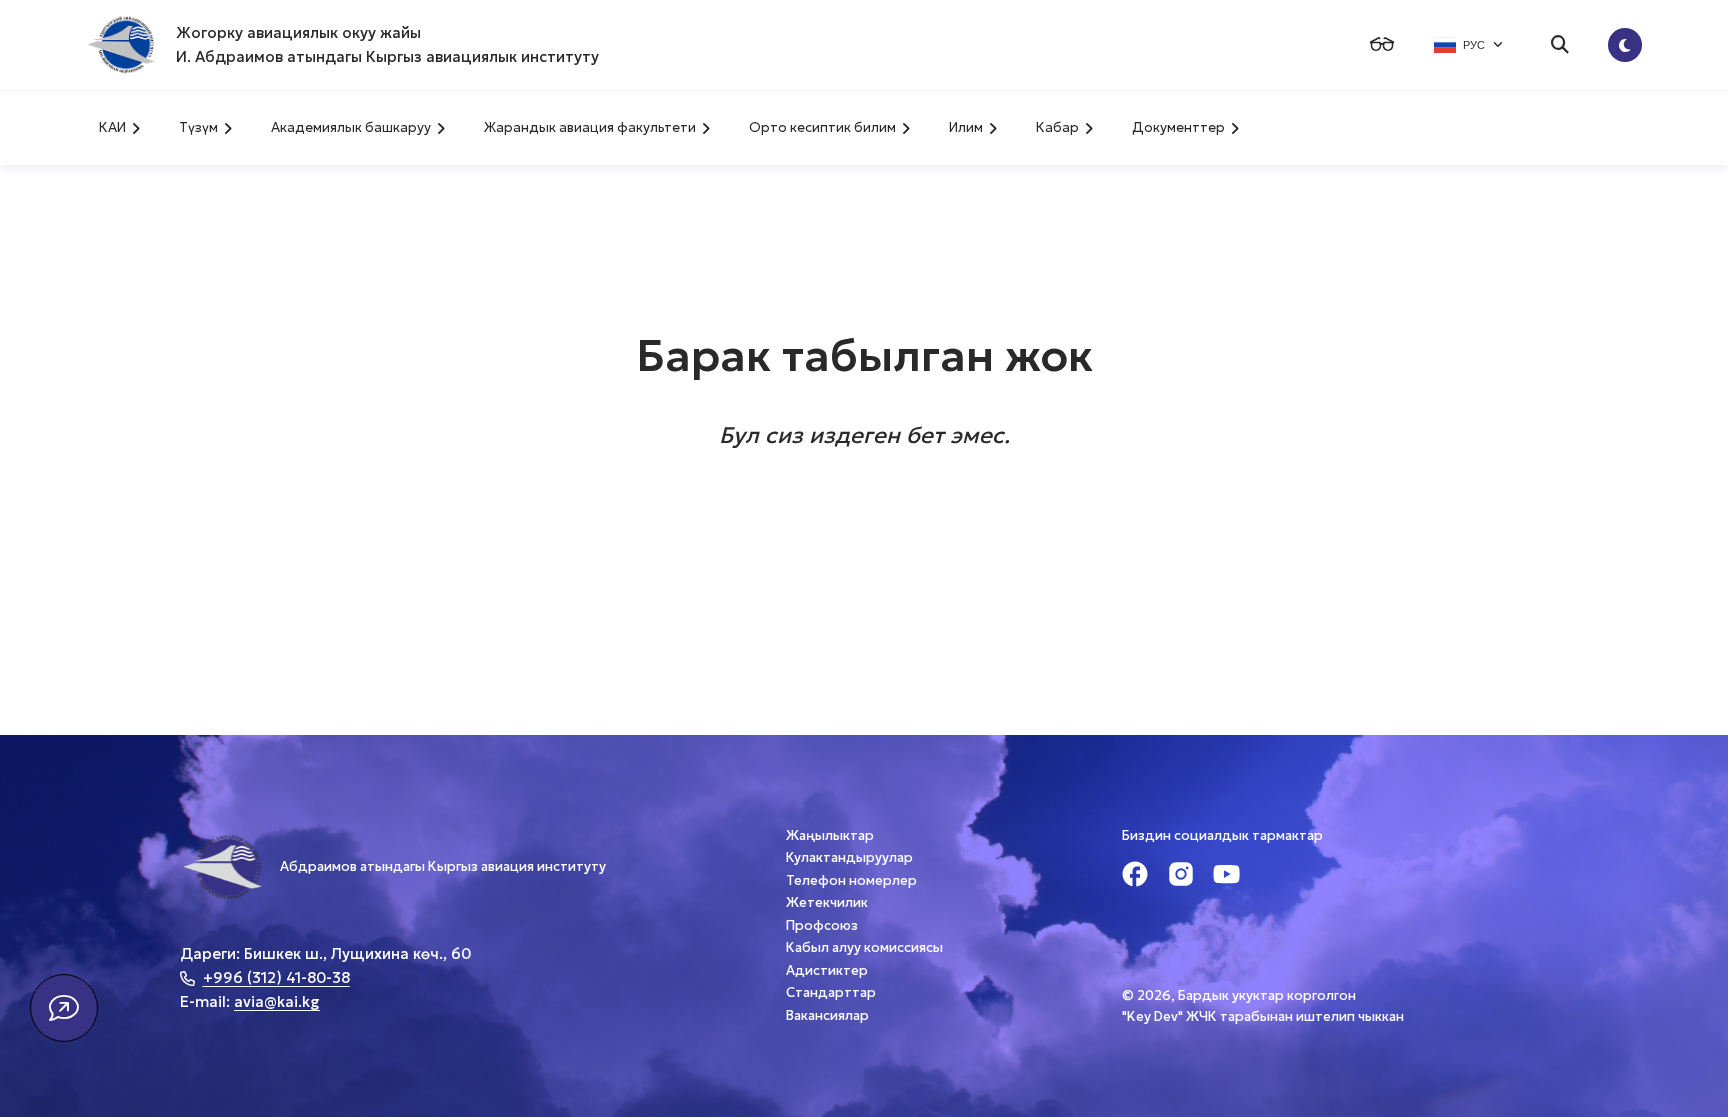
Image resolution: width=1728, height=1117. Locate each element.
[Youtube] (1226, 877)
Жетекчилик (827, 902)
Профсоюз (822, 925)
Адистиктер (827, 970)
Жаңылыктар (830, 835)
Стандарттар (831, 992)
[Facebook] (1135, 877)
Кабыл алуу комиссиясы (864, 947)
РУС (1474, 45)
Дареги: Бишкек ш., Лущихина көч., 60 (325, 953)
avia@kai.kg (277, 1001)
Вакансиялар (827, 1015)
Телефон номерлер (851, 880)
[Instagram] (1181, 877)
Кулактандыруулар (849, 857)
